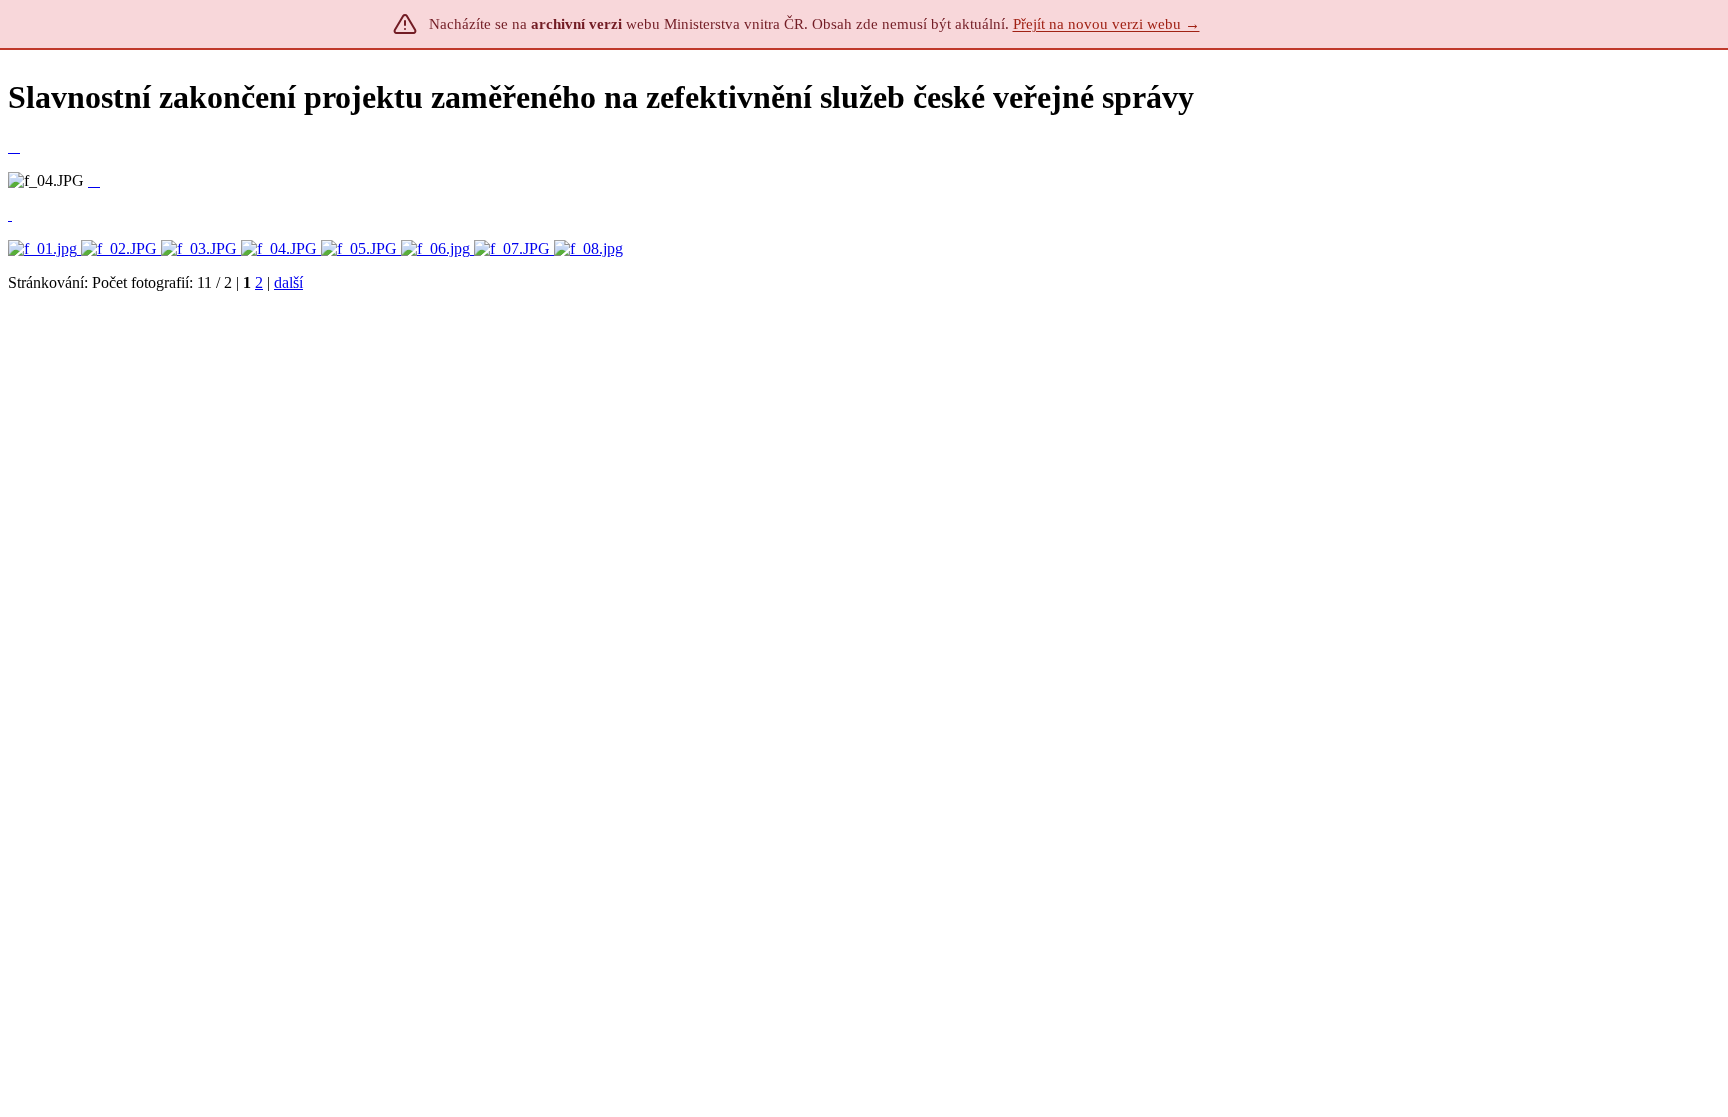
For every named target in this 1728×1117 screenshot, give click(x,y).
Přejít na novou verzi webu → (1106, 24)
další (288, 282)
